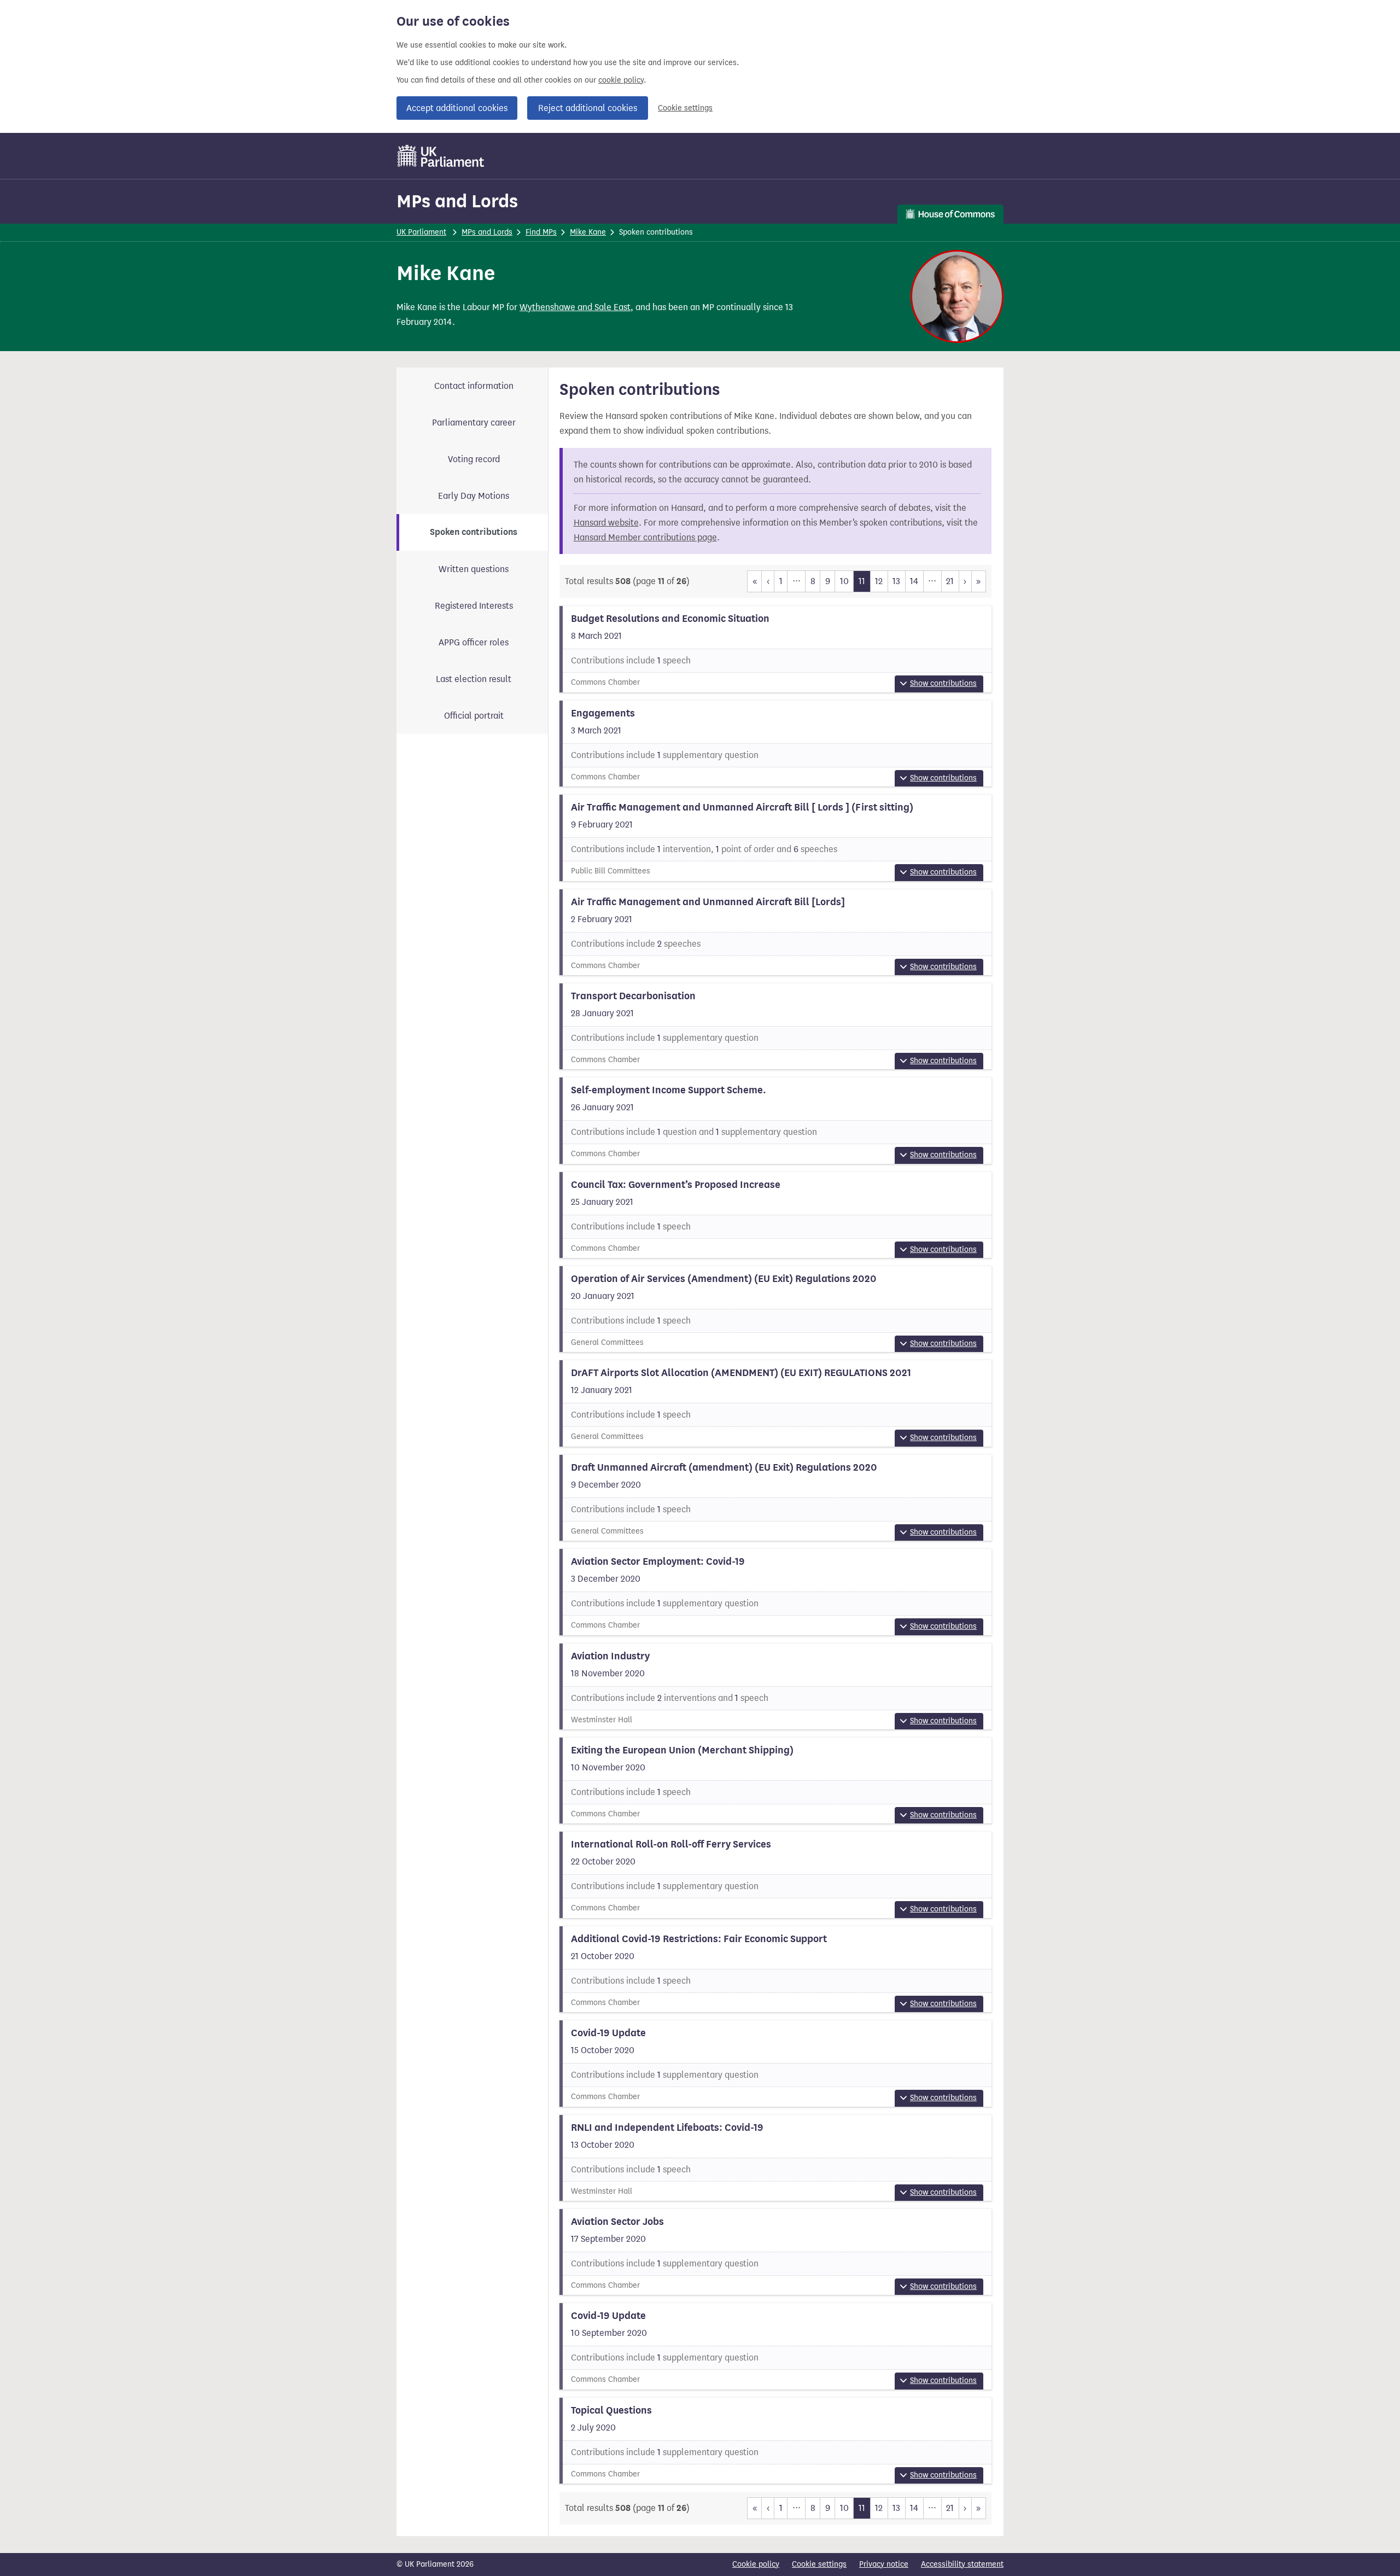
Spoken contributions (474, 532)
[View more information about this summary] (776, 649)
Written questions (474, 569)
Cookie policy (756, 2564)
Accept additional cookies (457, 108)
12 (879, 581)
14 (914, 581)
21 (950, 581)
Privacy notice (884, 2564)
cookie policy (621, 80)
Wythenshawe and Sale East (575, 307)
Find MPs (541, 232)
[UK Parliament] (441, 156)
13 (896, 581)
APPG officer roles (474, 642)
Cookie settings (685, 108)
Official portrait (474, 716)
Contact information (474, 386)
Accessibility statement (962, 2564)
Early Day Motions (474, 496)
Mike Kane (588, 232)
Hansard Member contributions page (645, 537)
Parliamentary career (474, 422)
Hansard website (606, 523)
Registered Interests (474, 606)
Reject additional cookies (588, 108)
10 (844, 581)
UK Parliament (421, 232)
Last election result (474, 679)
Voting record (474, 459)
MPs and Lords (457, 201)
